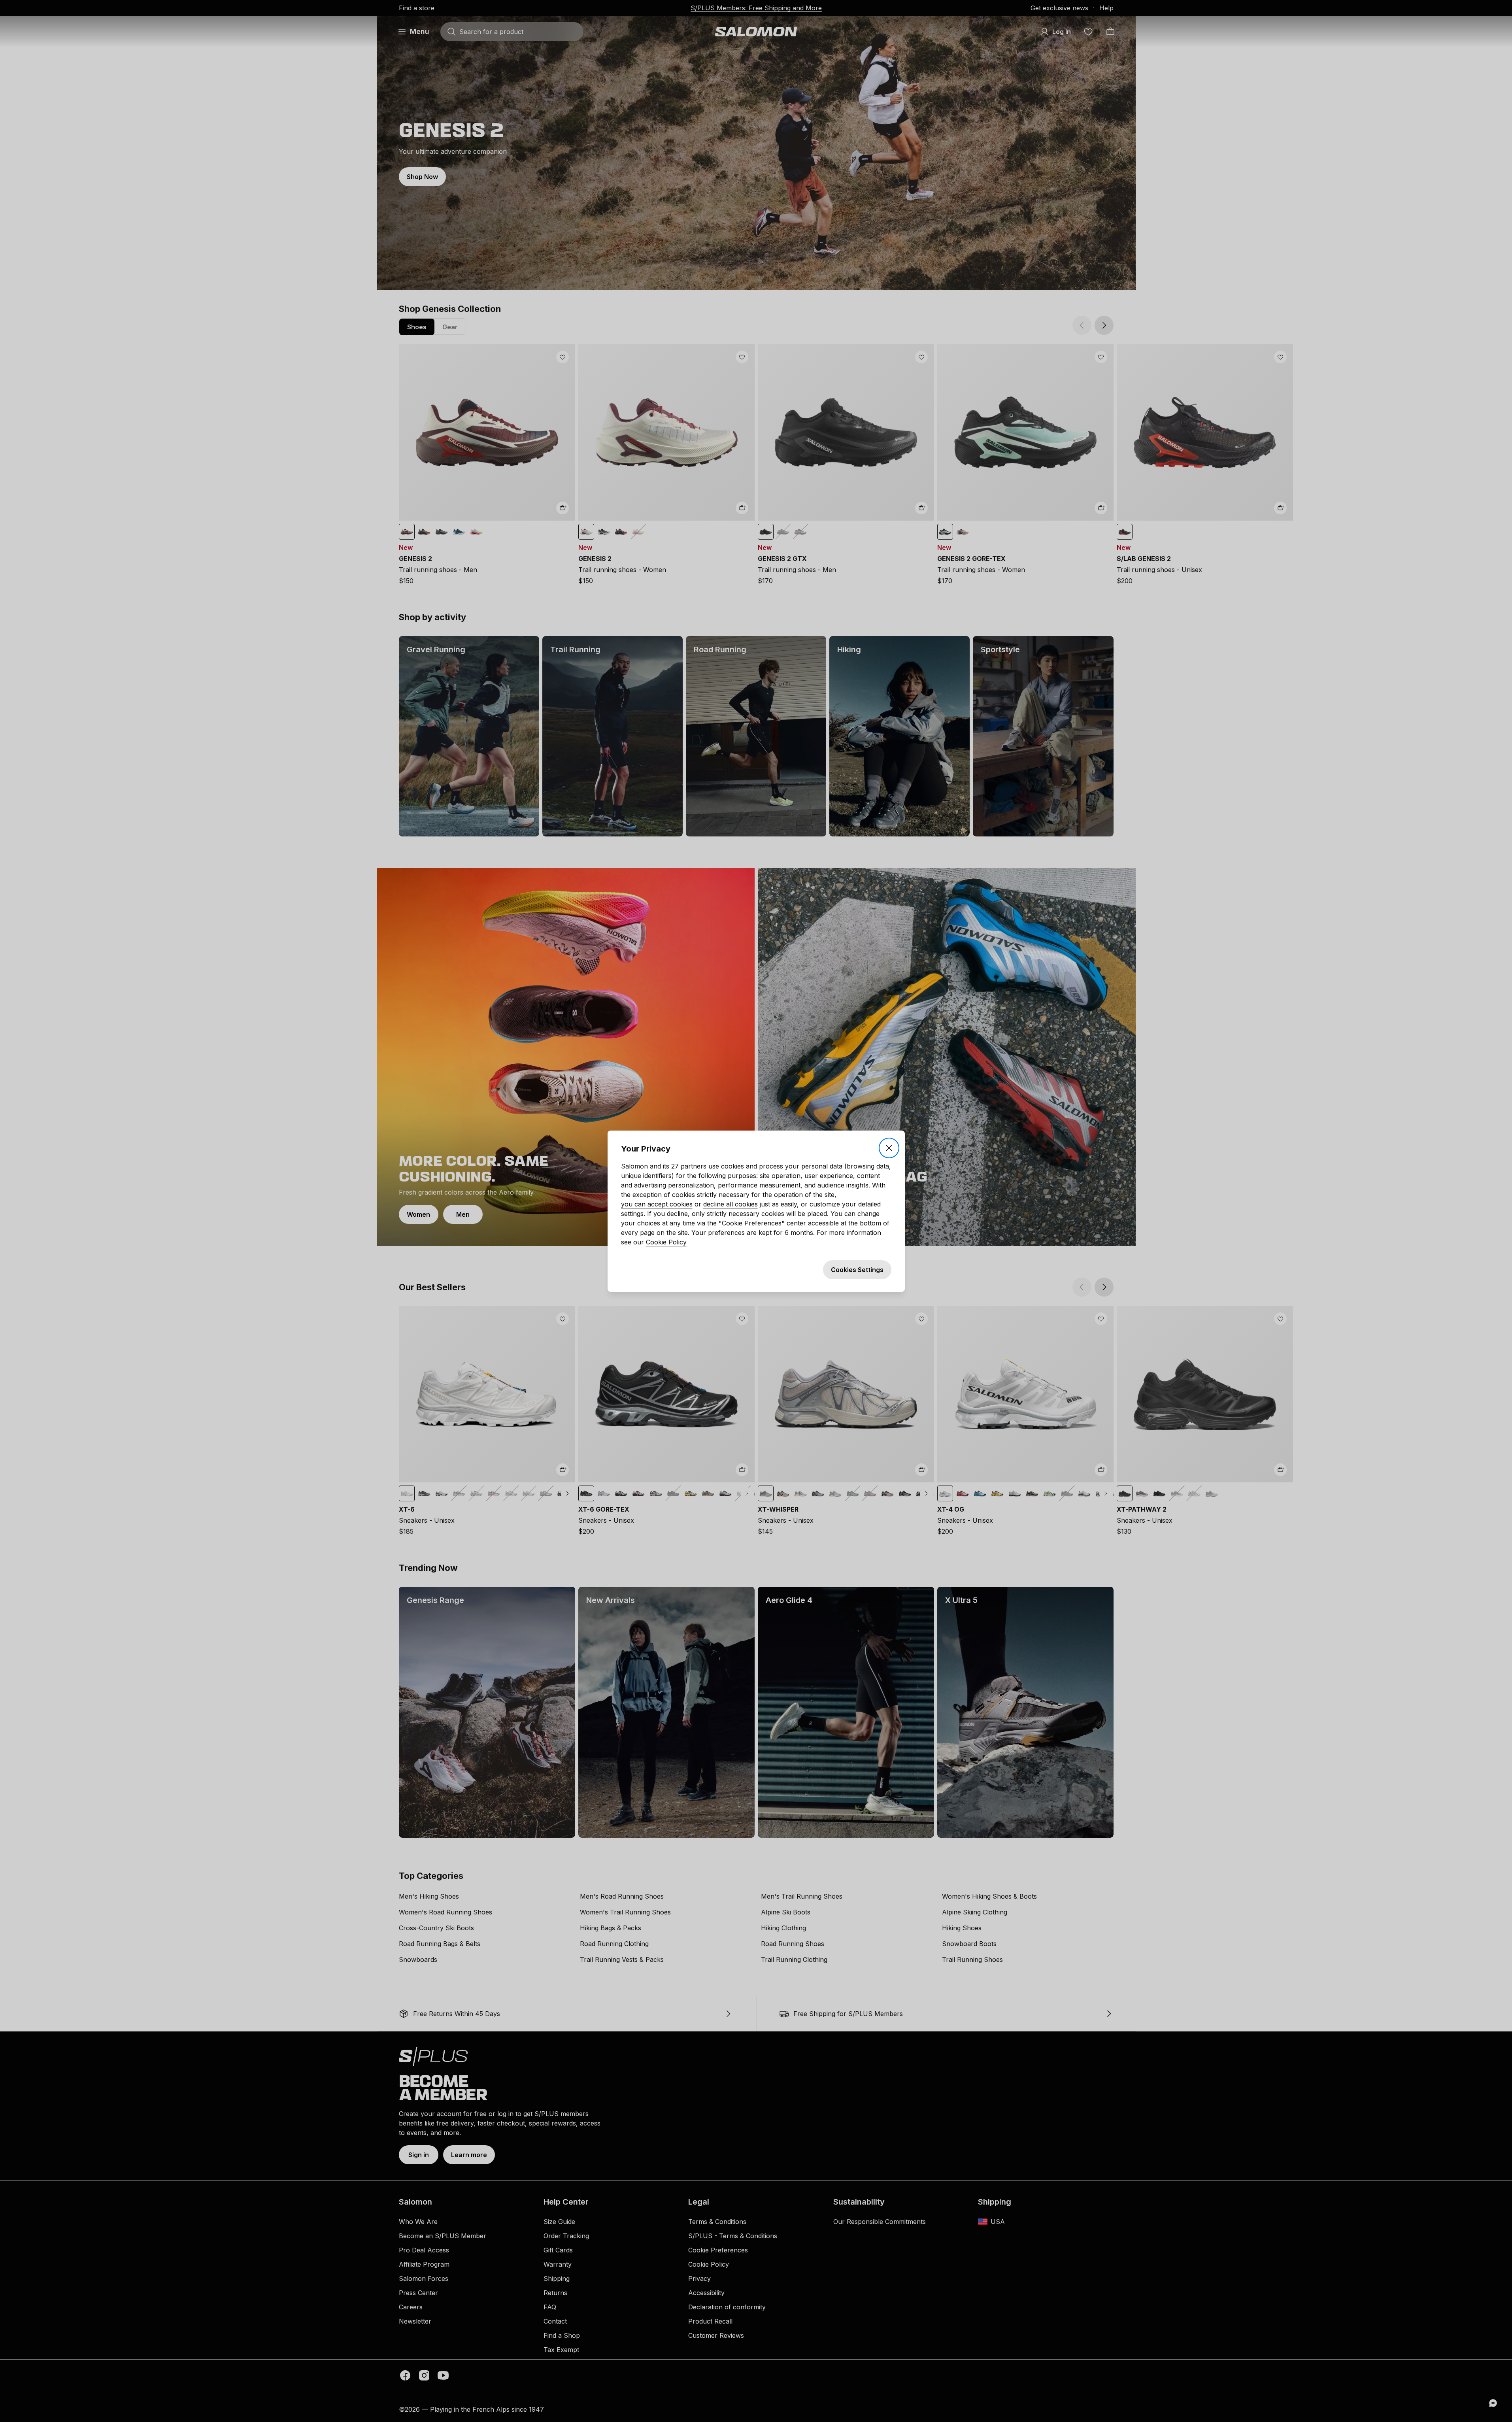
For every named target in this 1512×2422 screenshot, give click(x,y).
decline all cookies (731, 1204)
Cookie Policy (666, 1242)
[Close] (889, 1148)
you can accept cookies (657, 1204)
